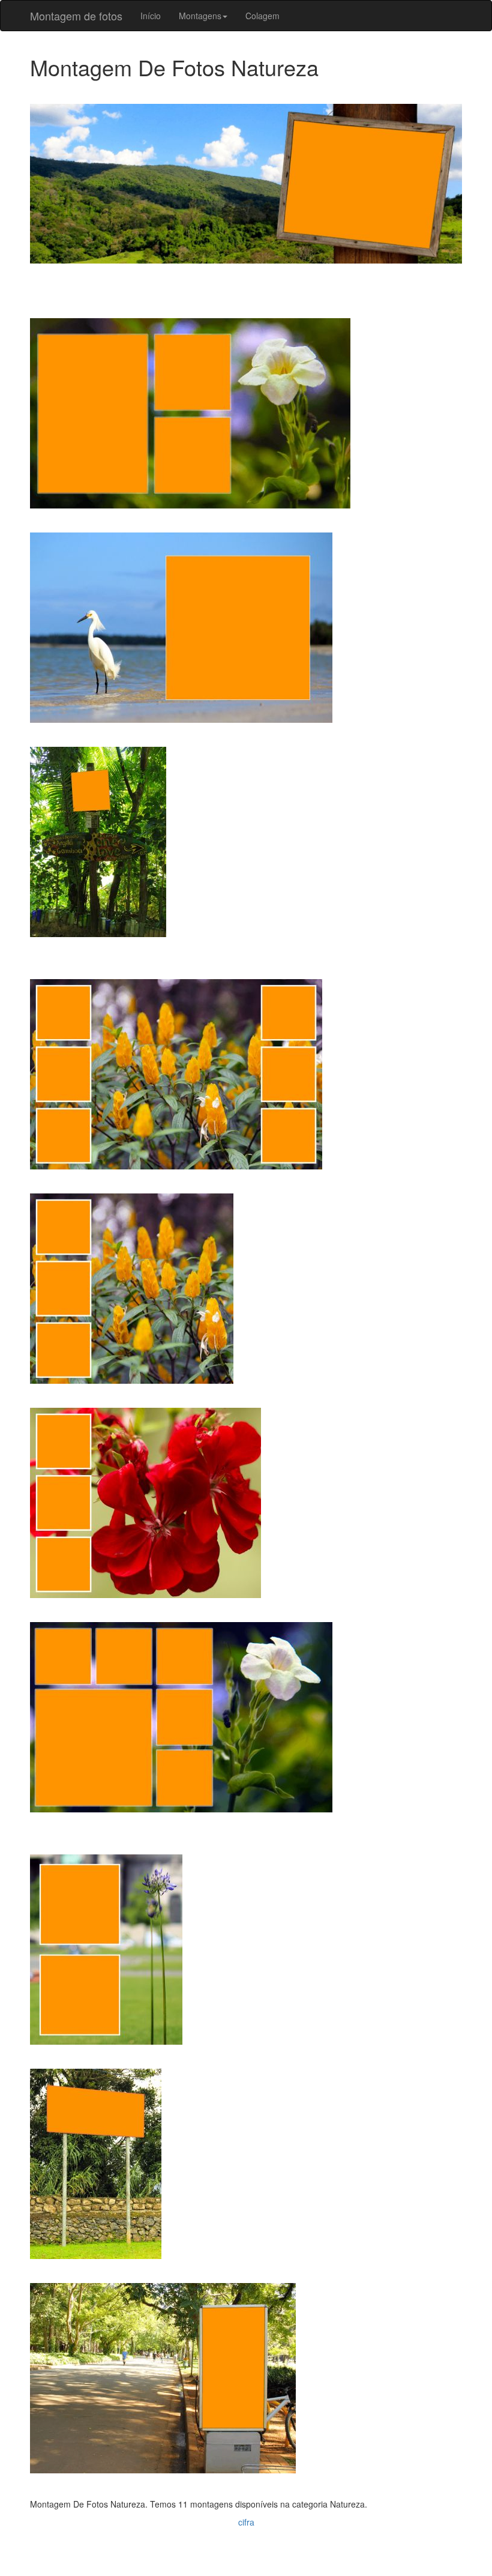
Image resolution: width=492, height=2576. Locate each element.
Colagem (262, 16)
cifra (246, 2522)
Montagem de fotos (76, 16)
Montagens (200, 16)
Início (151, 16)
